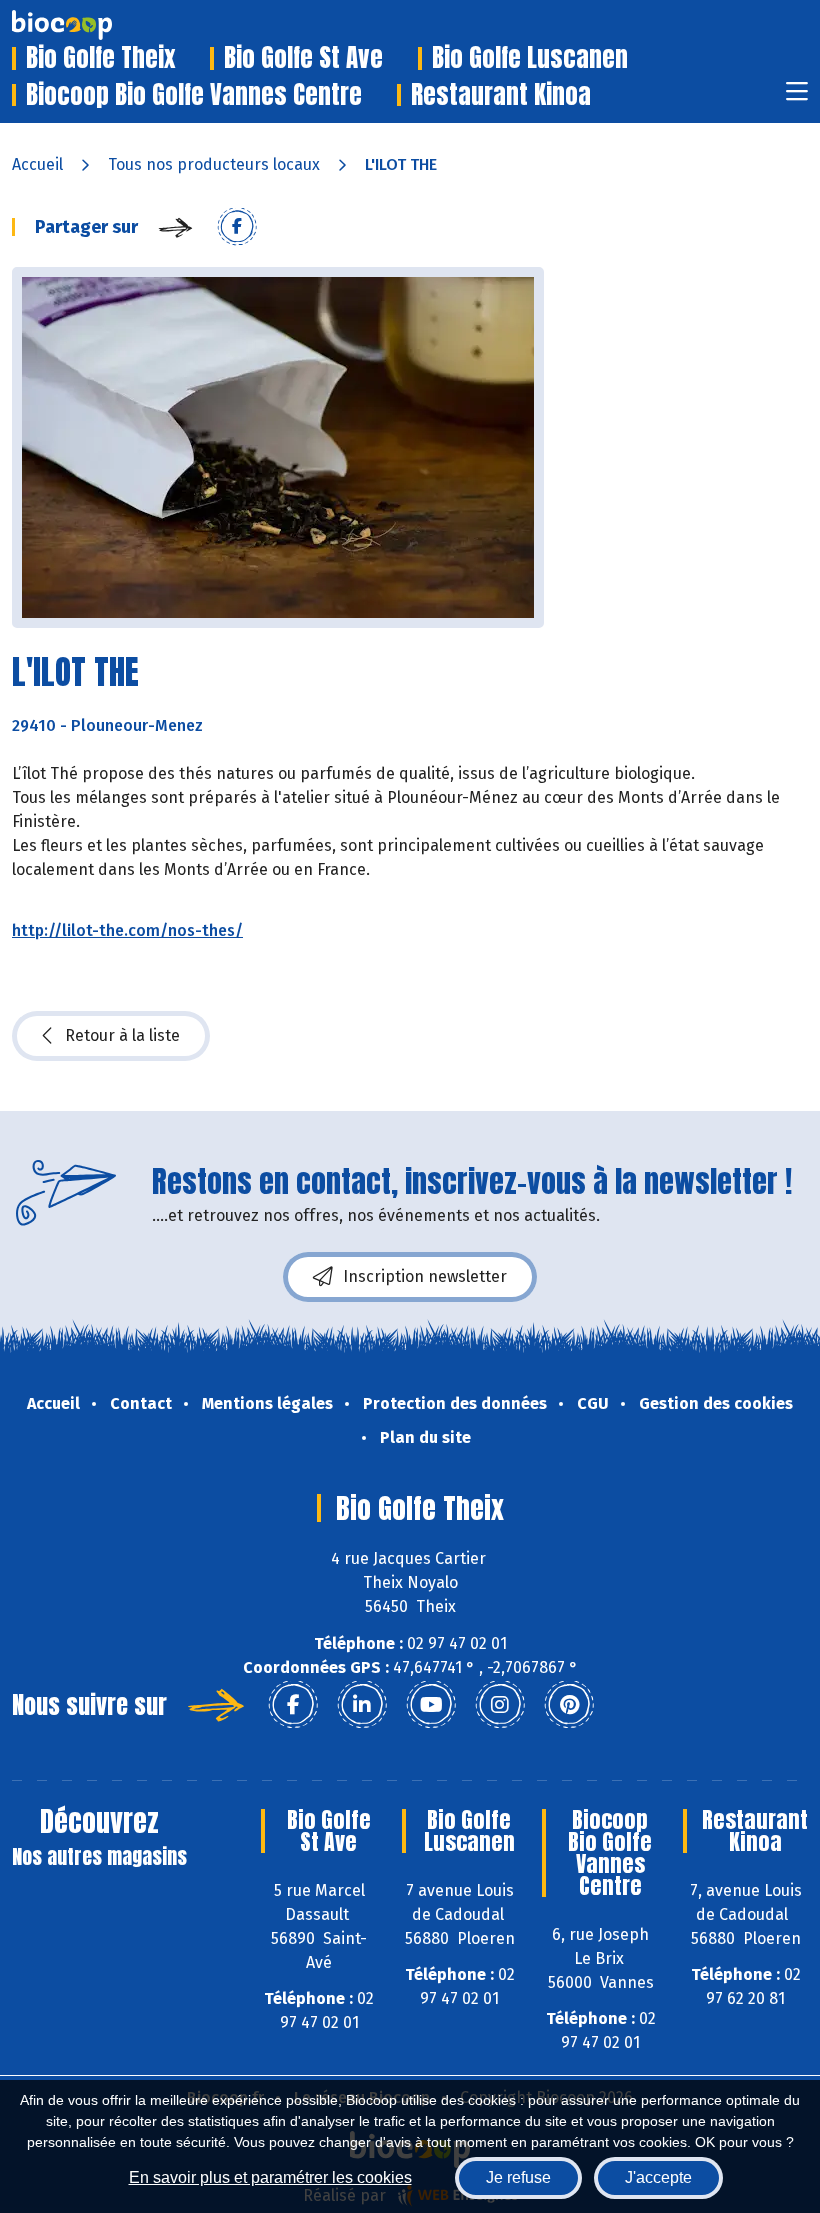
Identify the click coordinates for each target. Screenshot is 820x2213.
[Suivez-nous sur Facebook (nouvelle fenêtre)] (293, 1705)
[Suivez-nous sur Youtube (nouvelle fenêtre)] (431, 1705)
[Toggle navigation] (797, 97)
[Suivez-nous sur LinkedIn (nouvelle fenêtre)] (362, 1705)
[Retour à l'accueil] (92, 25)
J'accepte (658, 2177)
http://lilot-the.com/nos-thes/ (127, 930)
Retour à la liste (122, 1035)
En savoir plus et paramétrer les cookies (270, 2177)
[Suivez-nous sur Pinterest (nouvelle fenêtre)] (569, 1705)
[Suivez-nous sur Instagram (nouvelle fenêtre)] (500, 1705)
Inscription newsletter (425, 1276)
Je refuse (518, 2177)
